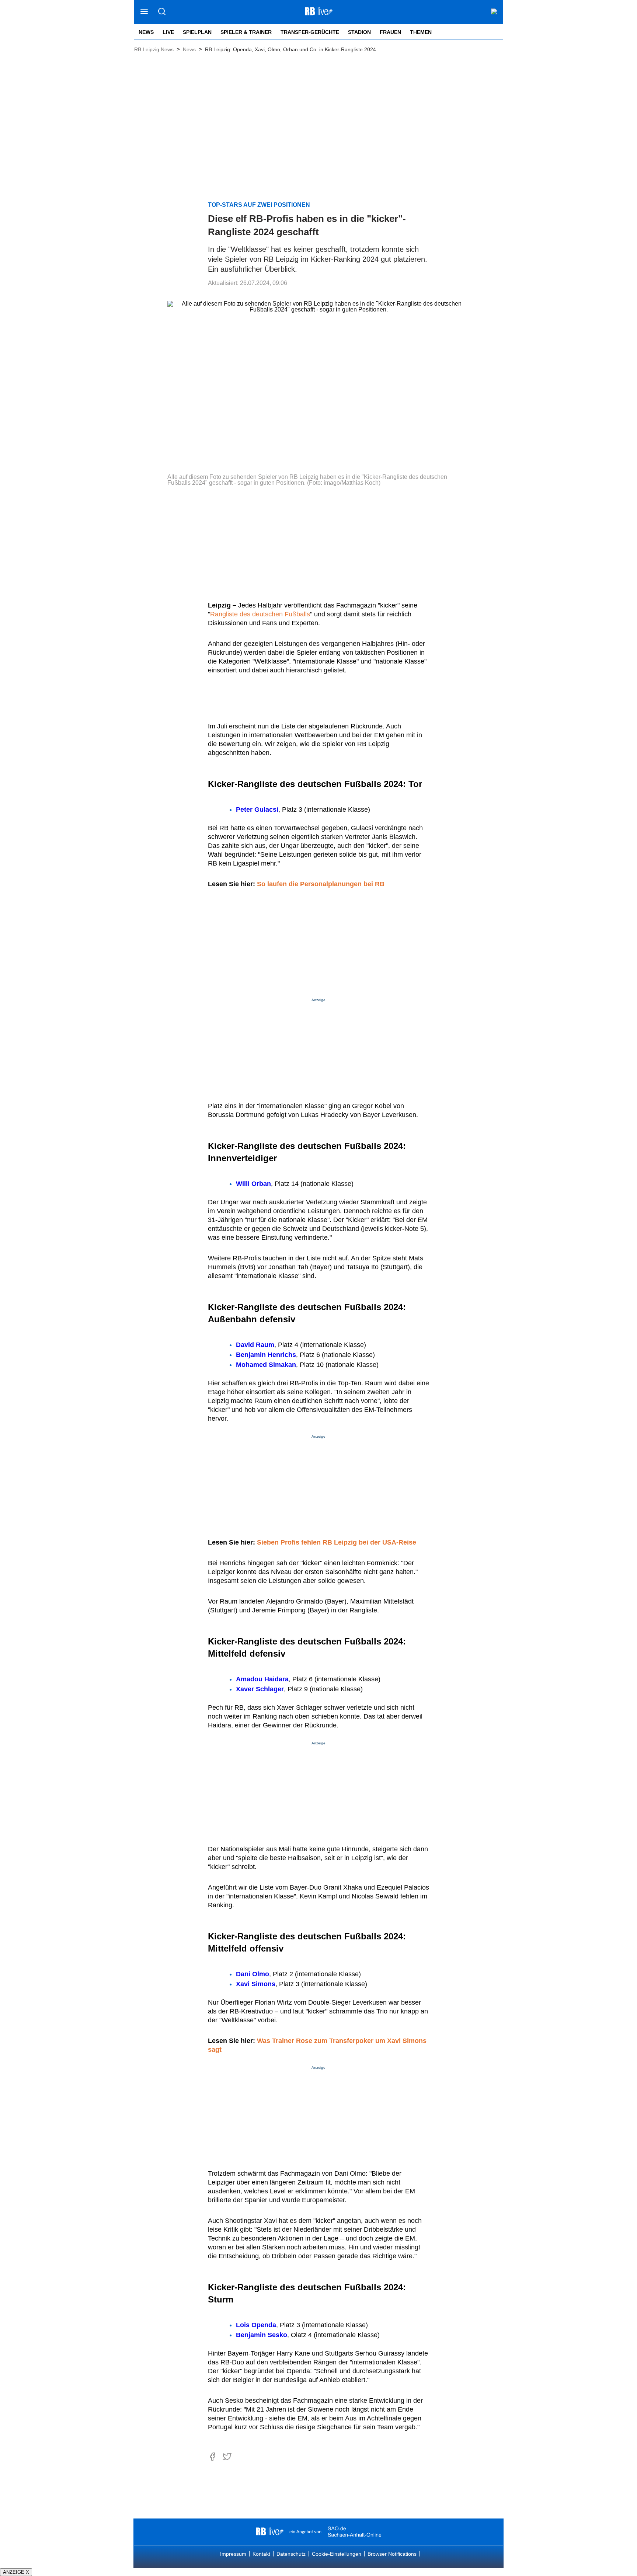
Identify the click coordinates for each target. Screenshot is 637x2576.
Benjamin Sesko (262, 2335)
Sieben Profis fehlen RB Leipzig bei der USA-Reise (337, 1542)
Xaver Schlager (260, 1689)
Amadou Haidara (262, 1679)
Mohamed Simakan (266, 1365)
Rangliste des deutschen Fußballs (260, 614)
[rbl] (270, 2532)
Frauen (390, 32)
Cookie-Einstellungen (337, 2554)
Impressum (233, 2554)
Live (168, 32)
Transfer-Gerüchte (310, 32)
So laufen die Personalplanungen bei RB (321, 884)
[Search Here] (162, 12)
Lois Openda (256, 2325)
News (146, 32)
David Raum (255, 1345)
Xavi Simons (256, 1984)
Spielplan (197, 32)
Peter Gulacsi (257, 810)
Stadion (359, 32)
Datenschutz (291, 2554)
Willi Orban (253, 1184)
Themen (421, 32)
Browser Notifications (392, 2554)
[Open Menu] (144, 12)
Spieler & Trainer (246, 32)
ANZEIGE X (16, 2572)
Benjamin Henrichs (266, 1355)
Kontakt (261, 2554)
